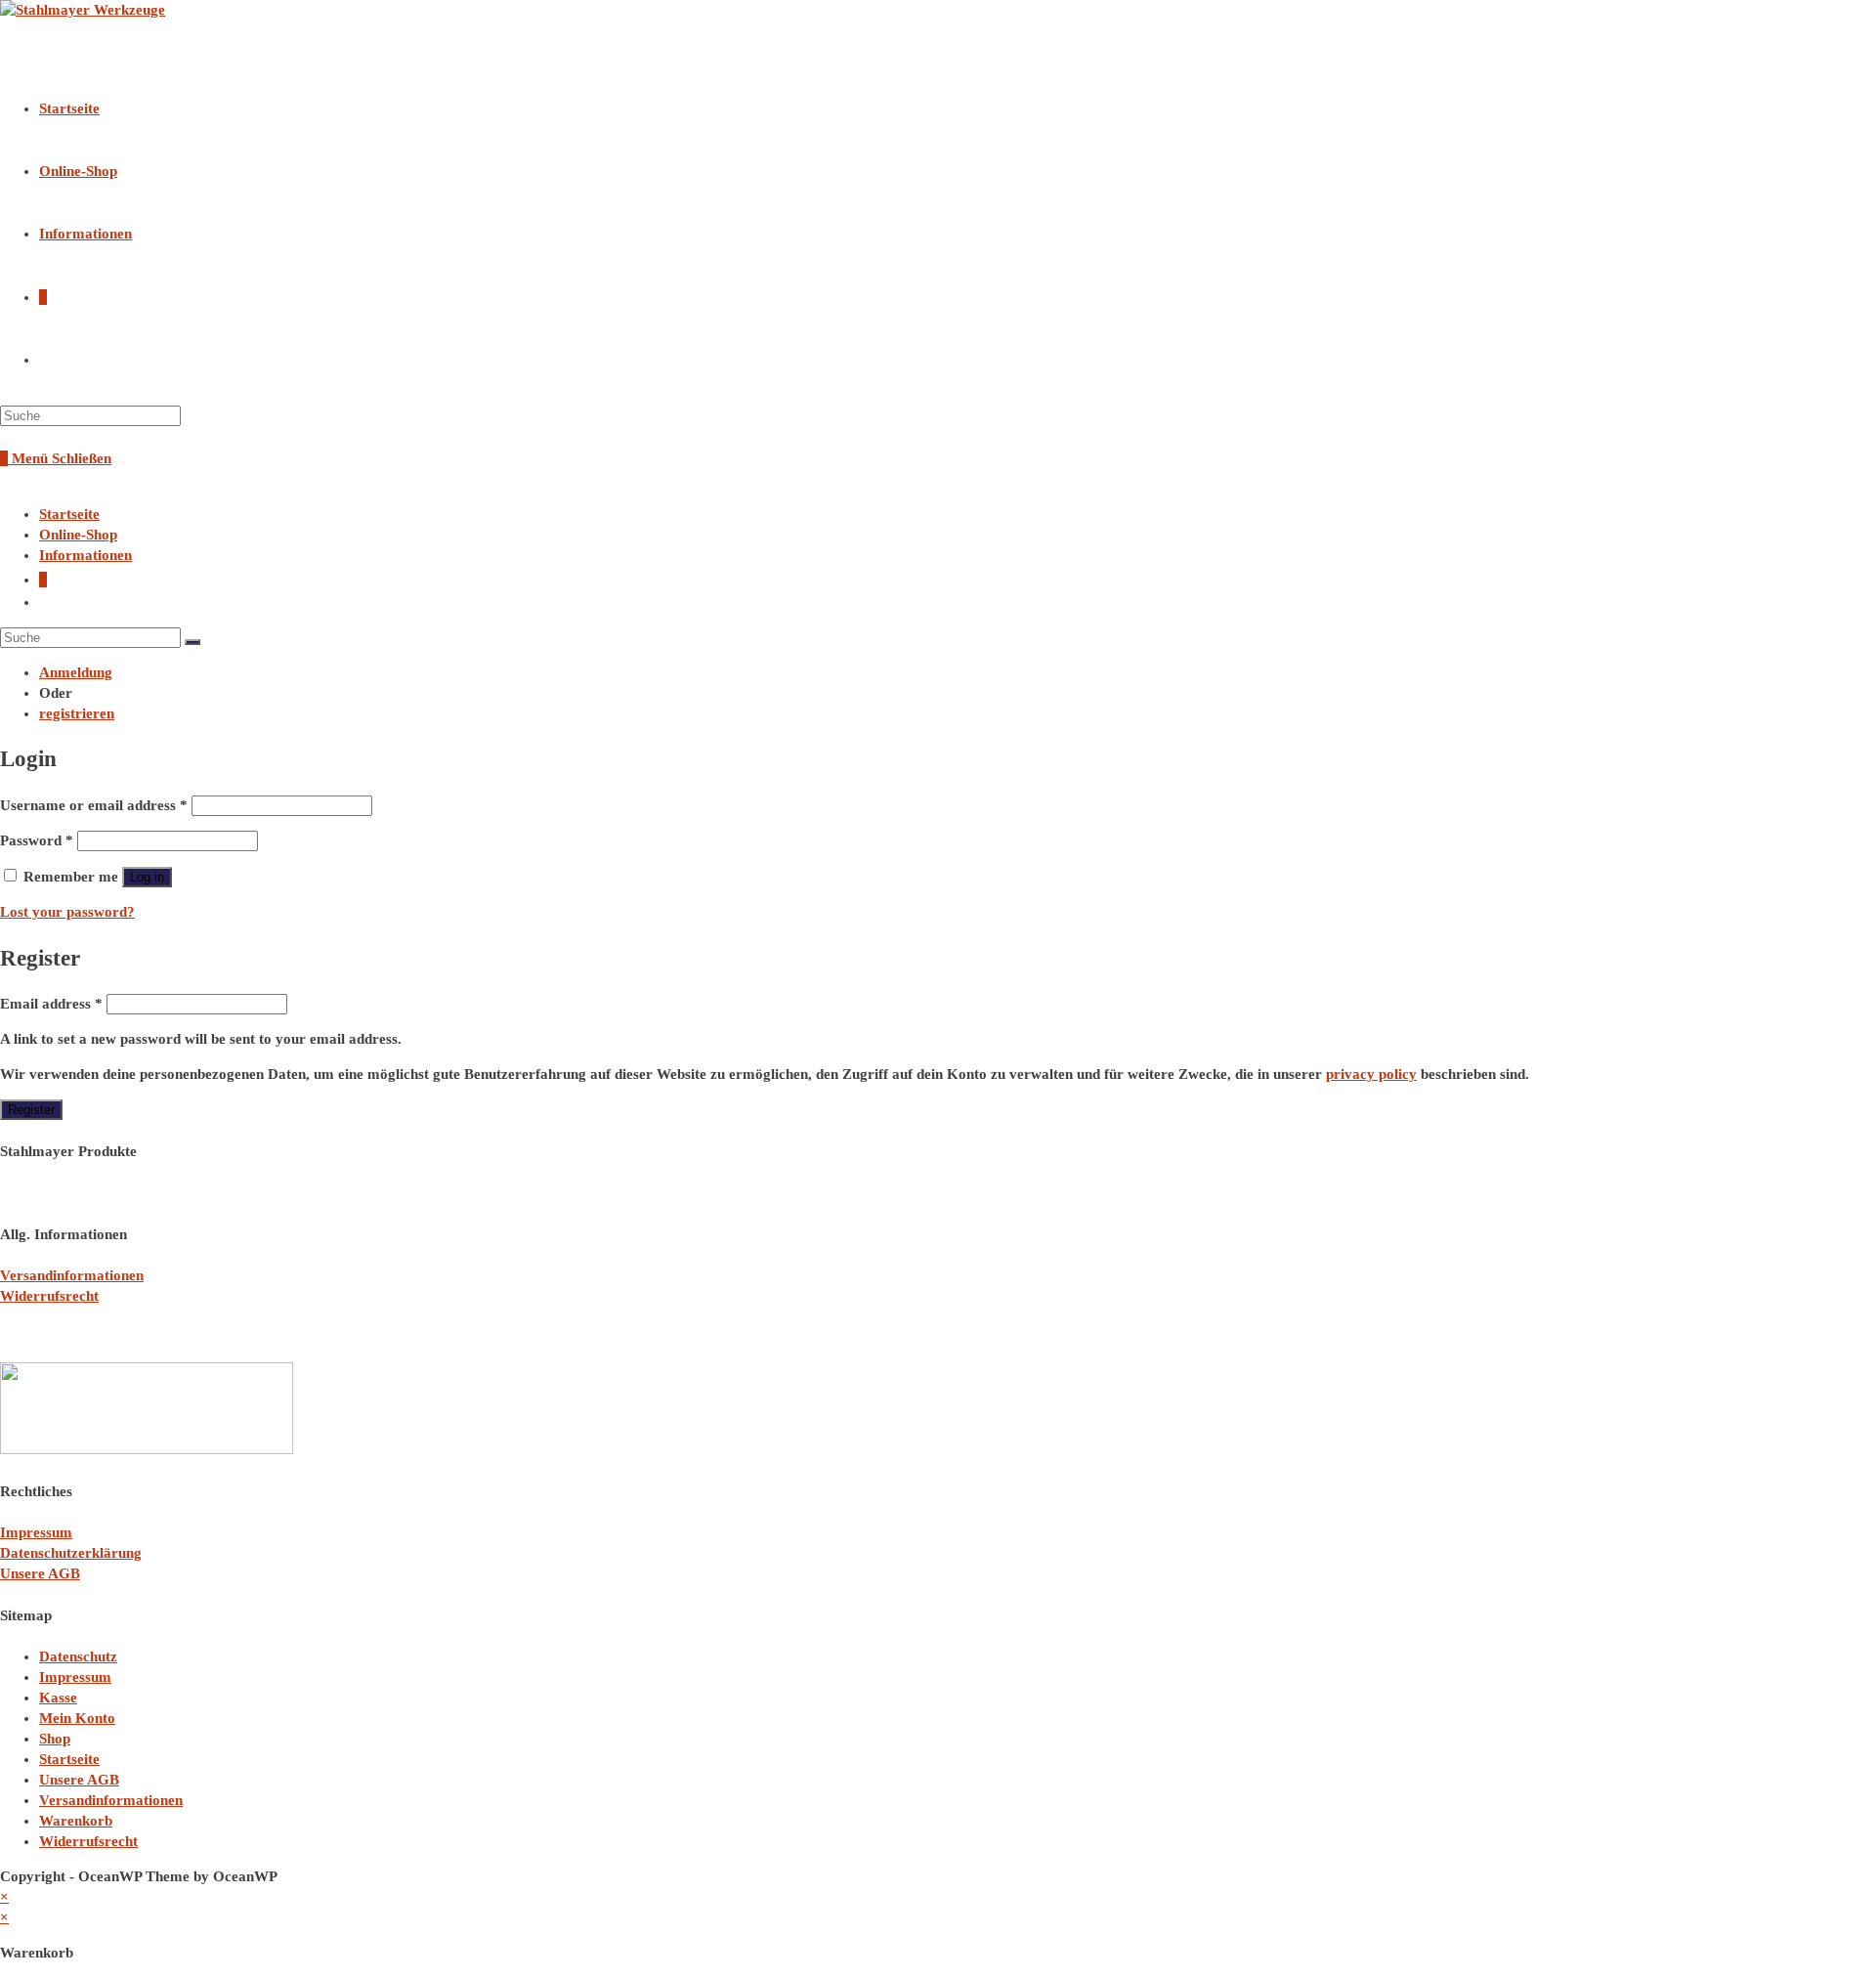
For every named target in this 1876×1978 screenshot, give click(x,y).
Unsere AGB (40, 1573)
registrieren (77, 713)
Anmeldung (76, 672)
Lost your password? (67, 912)
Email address (51, 1004)
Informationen (85, 555)
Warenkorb (76, 1821)
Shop (55, 1739)
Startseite (69, 514)
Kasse (58, 1698)
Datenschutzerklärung (71, 1553)
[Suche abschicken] (192, 642)
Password (37, 840)
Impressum (36, 1532)
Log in (147, 877)
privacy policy (1371, 1074)
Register (31, 1110)
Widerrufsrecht (49, 1296)
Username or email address (94, 805)
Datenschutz (78, 1656)
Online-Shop (78, 535)
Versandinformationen (72, 1275)
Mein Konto (77, 1718)
